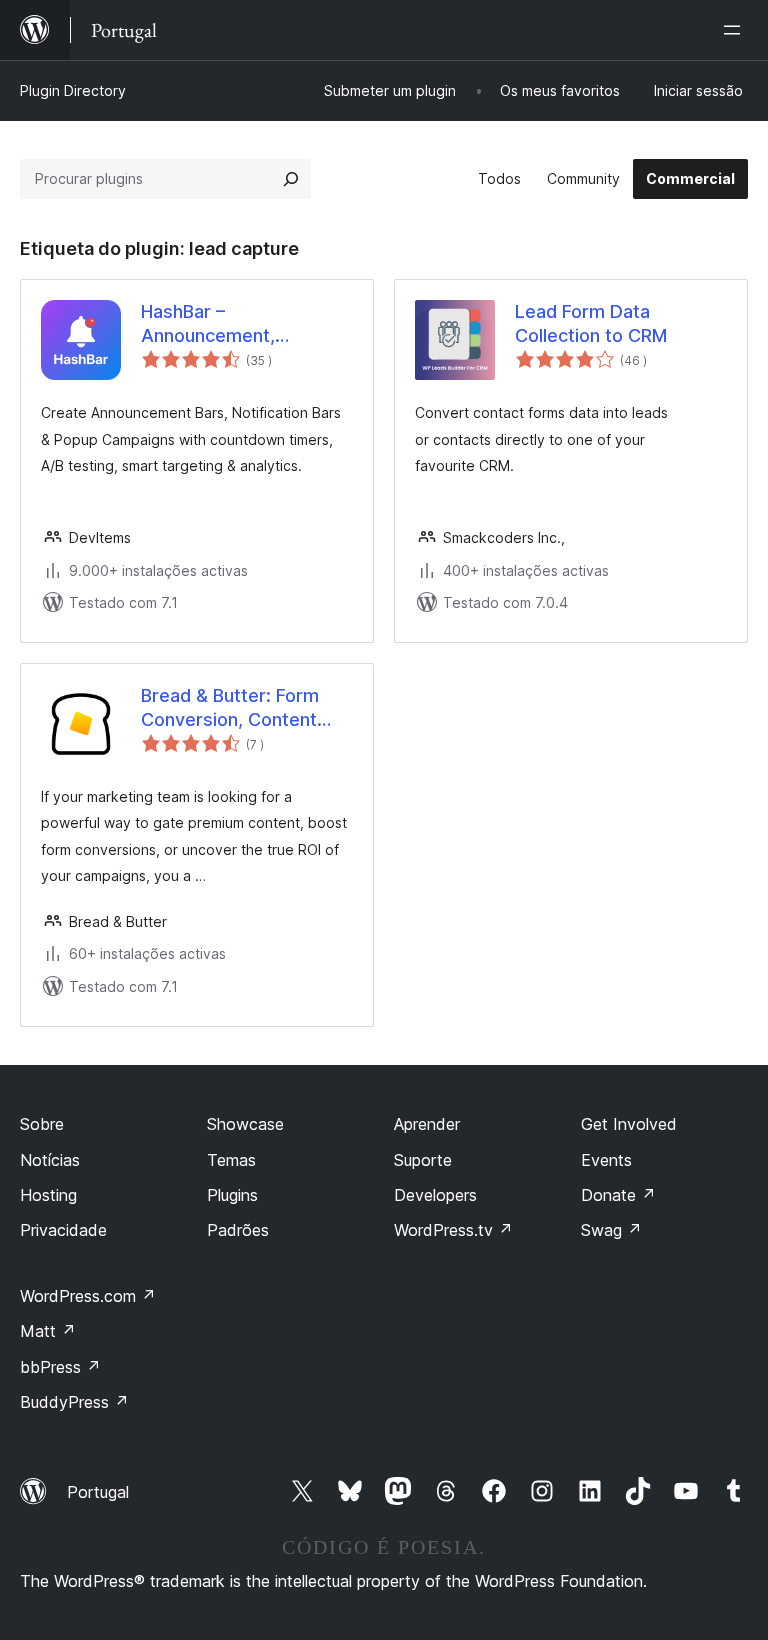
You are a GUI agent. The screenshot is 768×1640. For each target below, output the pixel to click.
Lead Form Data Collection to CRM (591, 323)
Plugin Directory (73, 90)
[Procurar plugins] (291, 179)
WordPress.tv (453, 1230)
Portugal (98, 1492)
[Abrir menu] (736, 30)
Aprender (427, 1124)
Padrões (238, 1230)
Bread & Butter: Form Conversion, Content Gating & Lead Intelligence (230, 708)
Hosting (48, 1195)
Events (606, 1160)
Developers (435, 1195)
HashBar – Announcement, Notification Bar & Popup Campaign (208, 324)
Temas (231, 1160)
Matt (48, 1331)
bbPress (60, 1367)
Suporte (423, 1160)
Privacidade (63, 1230)
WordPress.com (88, 1296)
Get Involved (629, 1124)
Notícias (50, 1160)
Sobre (42, 1124)
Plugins (232, 1195)
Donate (618, 1195)
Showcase (245, 1124)
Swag (611, 1230)
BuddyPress (74, 1402)
